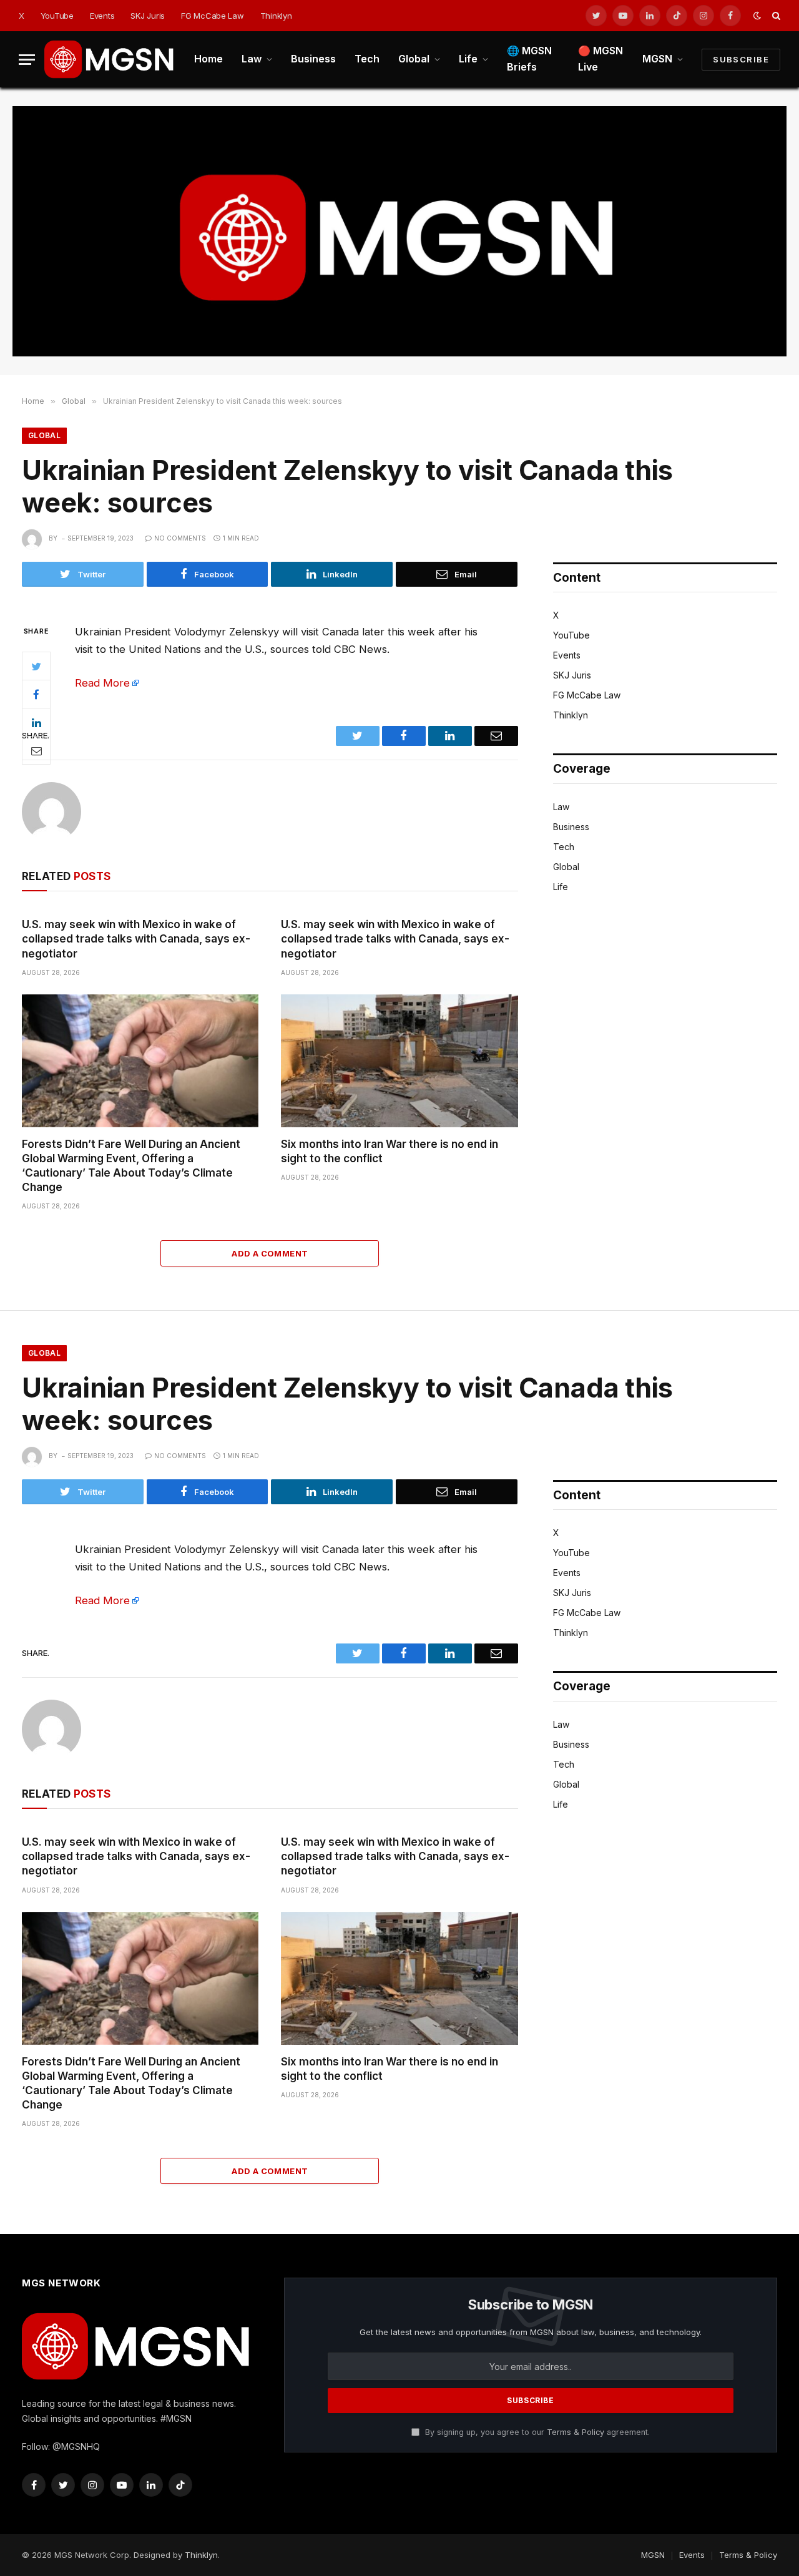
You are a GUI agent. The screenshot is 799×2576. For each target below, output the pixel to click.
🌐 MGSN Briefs (529, 59)
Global (414, 59)
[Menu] (27, 60)
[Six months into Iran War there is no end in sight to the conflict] (399, 1061)
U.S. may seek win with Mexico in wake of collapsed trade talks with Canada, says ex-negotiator (136, 939)
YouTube (57, 16)
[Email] (36, 750)
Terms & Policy (576, 2432)
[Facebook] (36, 694)
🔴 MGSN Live (600, 59)
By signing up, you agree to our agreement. (536, 2432)
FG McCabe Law (213, 16)
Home (208, 59)
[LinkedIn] (36, 722)
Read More (102, 683)
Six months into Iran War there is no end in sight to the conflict (390, 1151)
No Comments (180, 538)
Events (102, 16)
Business (313, 59)
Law (252, 59)
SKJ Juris (148, 16)
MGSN (657, 59)
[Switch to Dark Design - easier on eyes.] (757, 16)
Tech (367, 59)
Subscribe (741, 59)
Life (468, 59)
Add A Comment (270, 1253)
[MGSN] (110, 59)
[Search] (775, 16)
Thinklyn (276, 16)
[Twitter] (36, 666)
